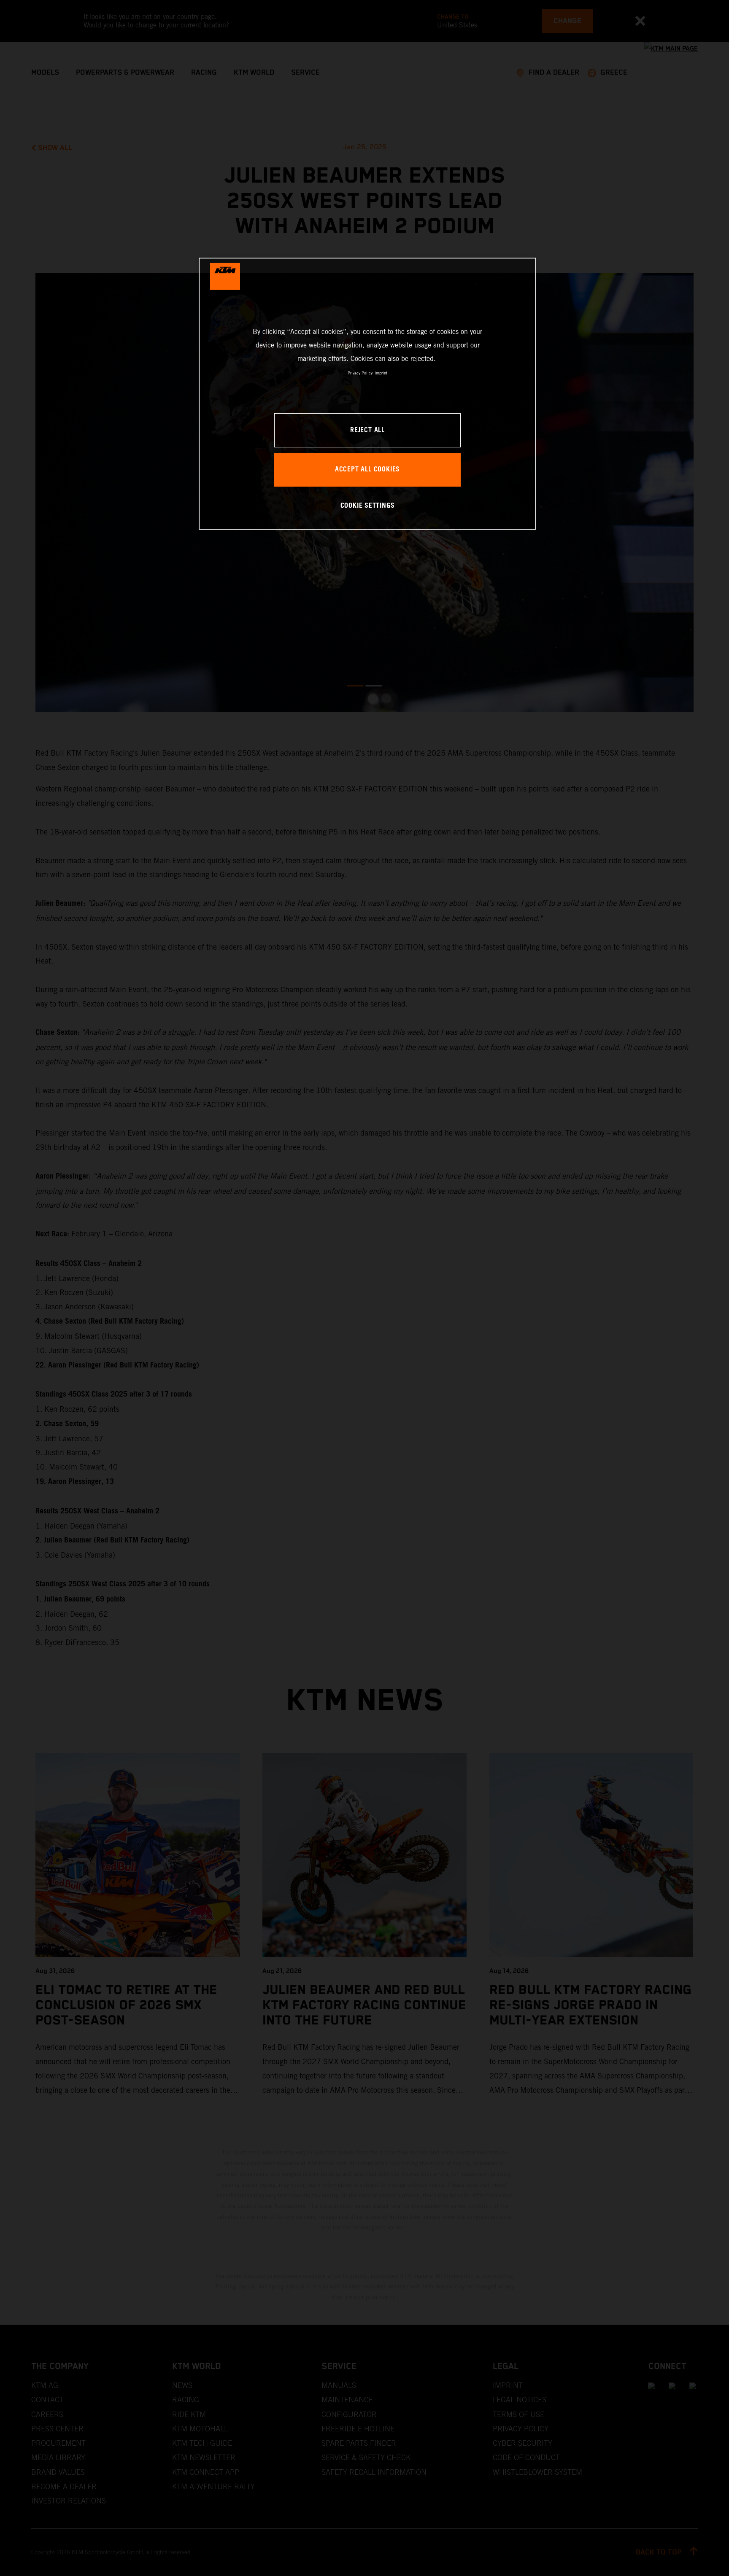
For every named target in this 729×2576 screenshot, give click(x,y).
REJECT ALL (367, 430)
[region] (367, 394)
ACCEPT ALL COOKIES (367, 470)
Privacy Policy (360, 373)
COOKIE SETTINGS (368, 506)
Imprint (381, 373)
